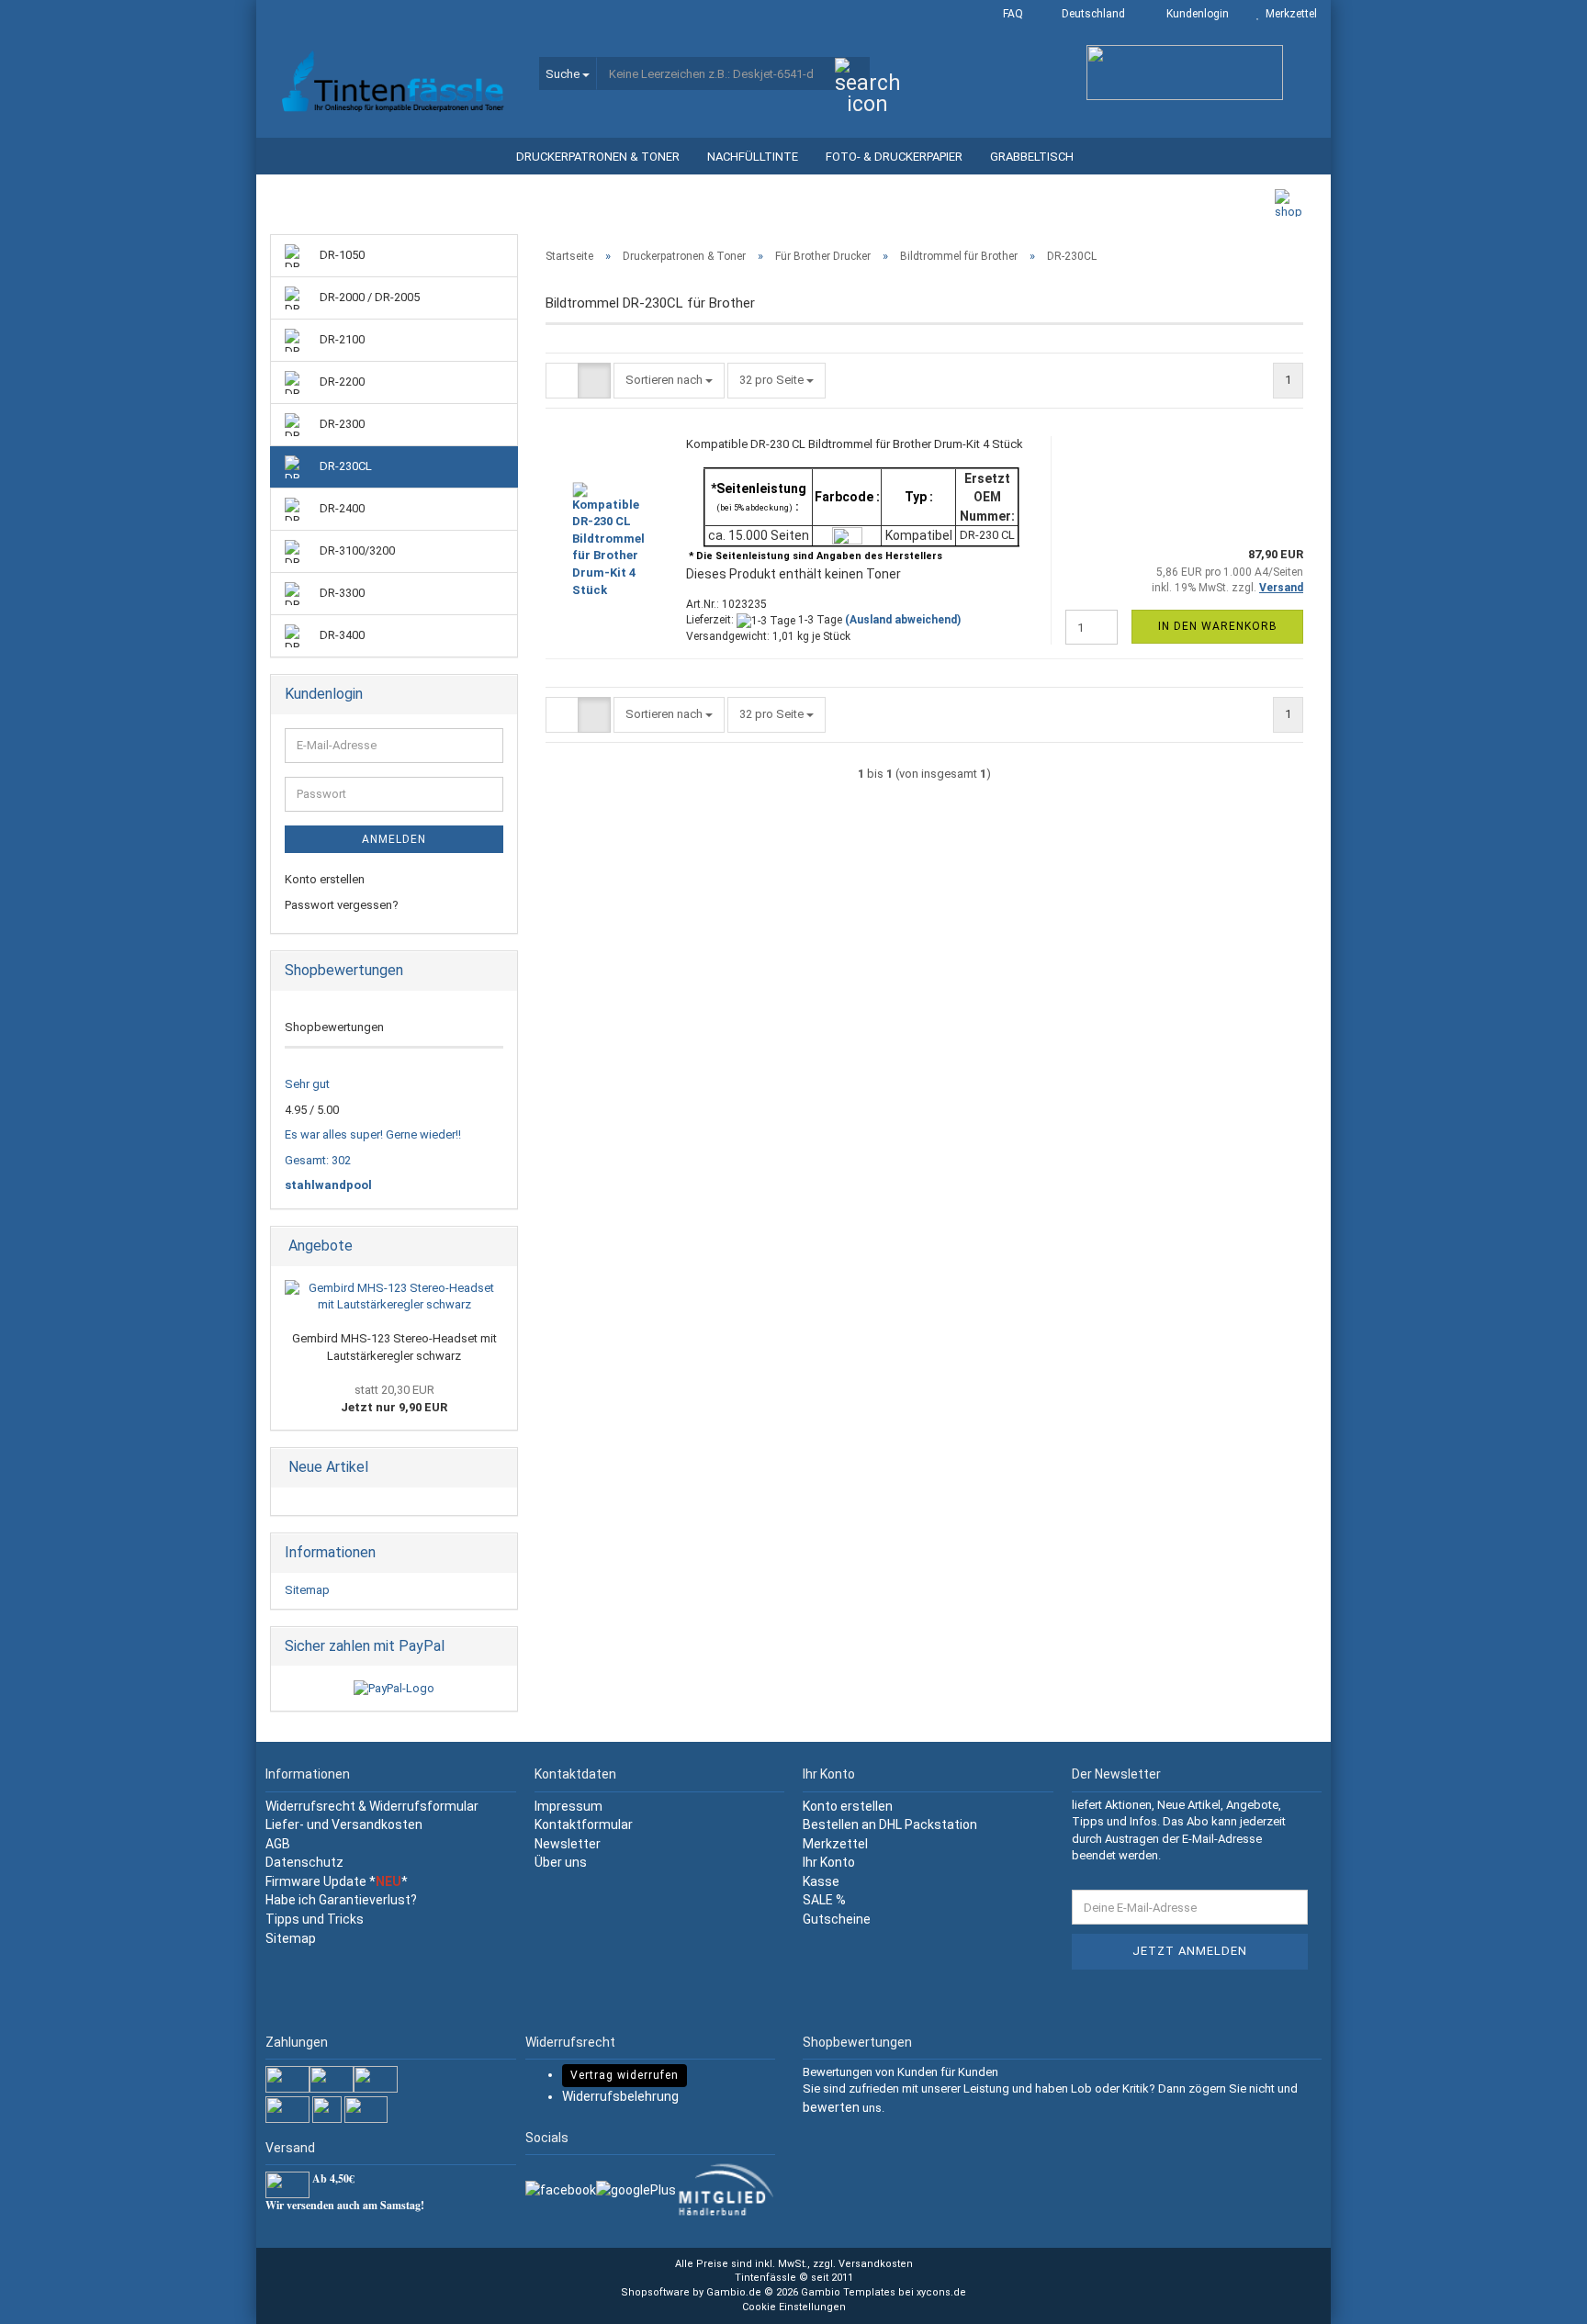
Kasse (821, 1881)
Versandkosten (876, 2264)
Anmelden (394, 839)
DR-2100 (341, 339)
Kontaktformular (584, 1824)
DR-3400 (341, 635)
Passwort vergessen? (342, 905)
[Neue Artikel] (498, 1468)
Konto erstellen (325, 879)
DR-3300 (341, 593)
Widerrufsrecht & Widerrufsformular (372, 1806)
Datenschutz (304, 1862)
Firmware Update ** (337, 1881)
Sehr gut (307, 1084)
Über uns (561, 1862)
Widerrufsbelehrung (620, 2096)
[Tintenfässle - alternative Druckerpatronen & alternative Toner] (391, 83)
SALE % (824, 1900)
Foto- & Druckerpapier (894, 157)
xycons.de (941, 2292)
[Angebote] (498, 1246)
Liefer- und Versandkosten (344, 1824)
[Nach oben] (1536, 2296)
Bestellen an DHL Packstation (890, 1824)
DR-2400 (341, 508)
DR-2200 (341, 382)
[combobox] (669, 381)
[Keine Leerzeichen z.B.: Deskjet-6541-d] (852, 74)
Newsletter (568, 1844)
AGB (278, 1844)
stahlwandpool (328, 1185)
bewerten (831, 2107)
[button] (1088, 14)
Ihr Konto (829, 1862)
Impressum (568, 1806)
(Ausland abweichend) (903, 620)
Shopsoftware (655, 2292)
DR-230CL (344, 466)
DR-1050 (341, 255)
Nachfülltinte (753, 157)
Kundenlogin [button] (1195, 14)
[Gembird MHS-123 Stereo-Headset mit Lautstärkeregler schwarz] (394, 1297)
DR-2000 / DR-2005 (368, 297)
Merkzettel (1289, 14)
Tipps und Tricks (316, 1919)
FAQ (1012, 14)
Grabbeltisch (1032, 157)
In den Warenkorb (1218, 626)
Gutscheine (837, 1919)
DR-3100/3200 (356, 550)
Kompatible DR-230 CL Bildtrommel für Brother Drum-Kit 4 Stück (855, 444)
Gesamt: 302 (318, 1160)
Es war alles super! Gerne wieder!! (373, 1134)
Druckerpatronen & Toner (598, 157)
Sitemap (307, 1590)
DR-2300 (341, 424)
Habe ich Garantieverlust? (341, 1900)
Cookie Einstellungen (794, 2307)
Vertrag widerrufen (625, 2075)
